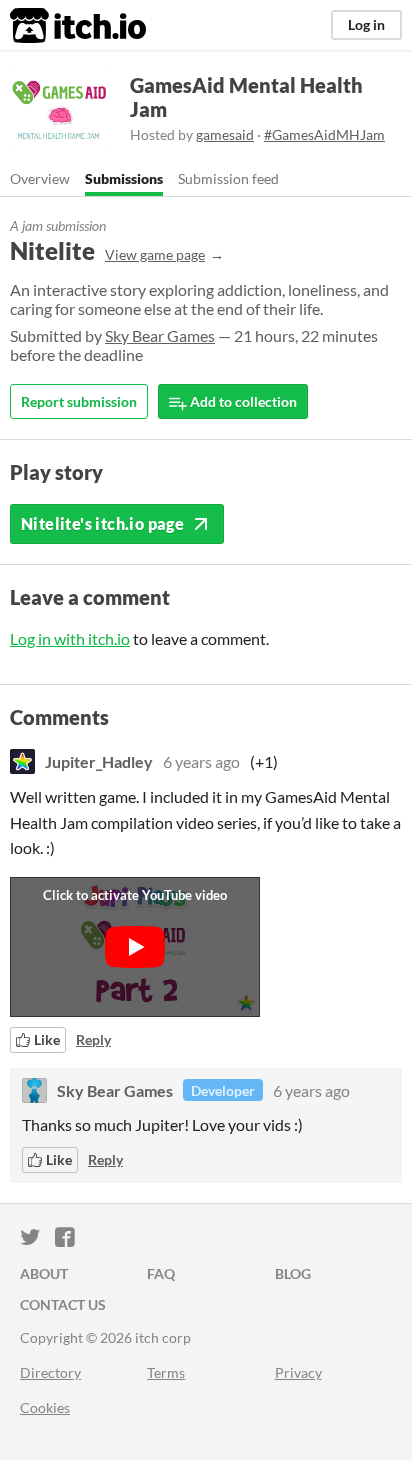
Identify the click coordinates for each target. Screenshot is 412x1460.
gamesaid (225, 134)
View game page (155, 254)
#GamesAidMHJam (324, 134)
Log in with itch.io (70, 638)
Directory (50, 1372)
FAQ (161, 1273)
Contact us (63, 1304)
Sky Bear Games (160, 335)
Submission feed (228, 178)
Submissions (124, 178)
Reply (93, 1039)
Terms (166, 1372)
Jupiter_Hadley (99, 761)
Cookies (45, 1407)
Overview (40, 178)
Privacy (298, 1372)
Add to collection (242, 401)
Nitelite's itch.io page (102, 523)
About (44, 1273)
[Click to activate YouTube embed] (135, 947)
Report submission (79, 401)
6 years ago (201, 761)
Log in (366, 24)
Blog (293, 1273)
